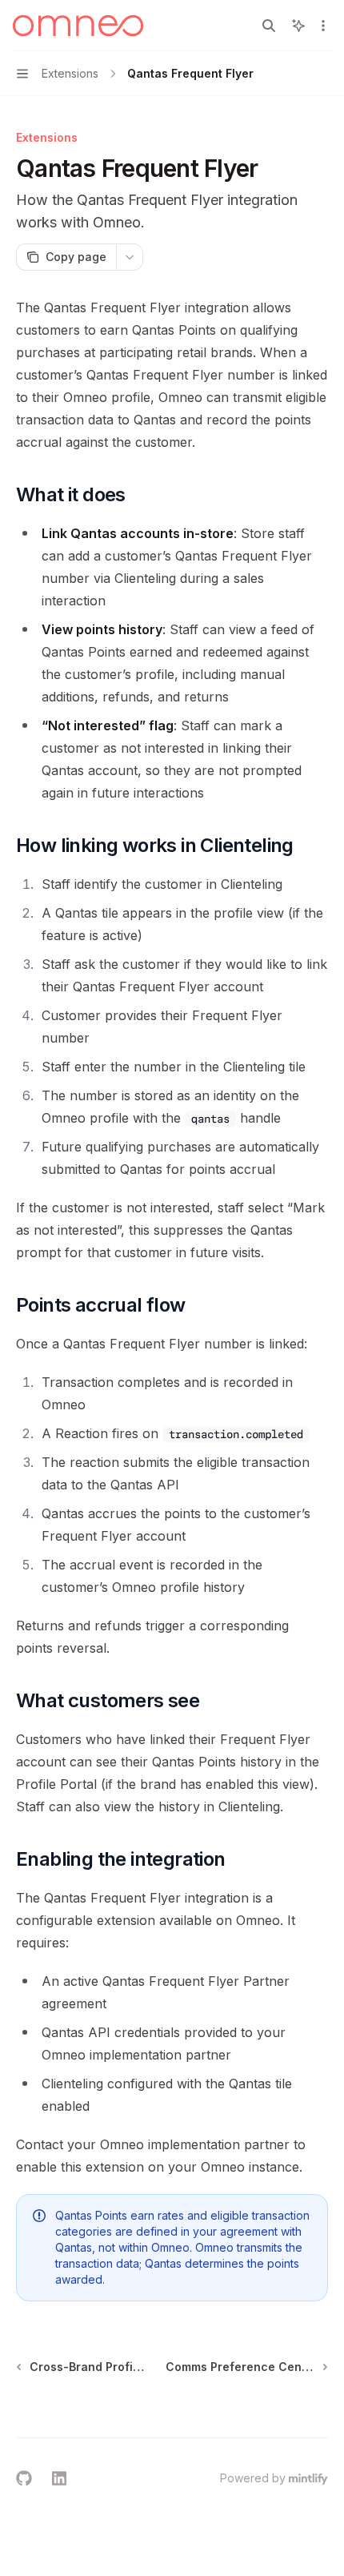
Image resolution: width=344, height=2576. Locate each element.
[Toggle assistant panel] (298, 26)
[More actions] (323, 26)
